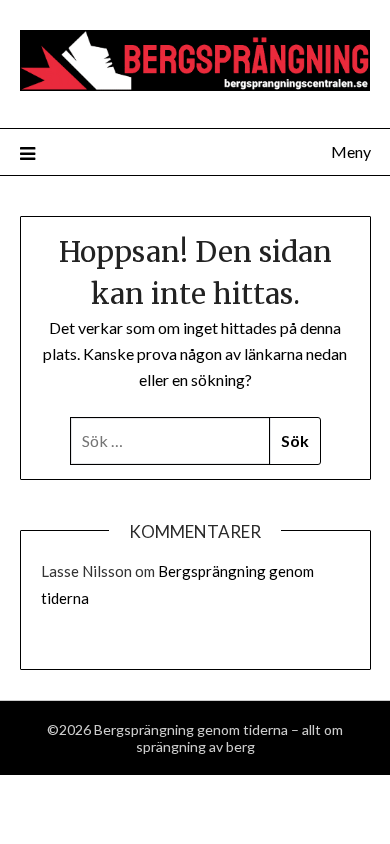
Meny (351, 151)
